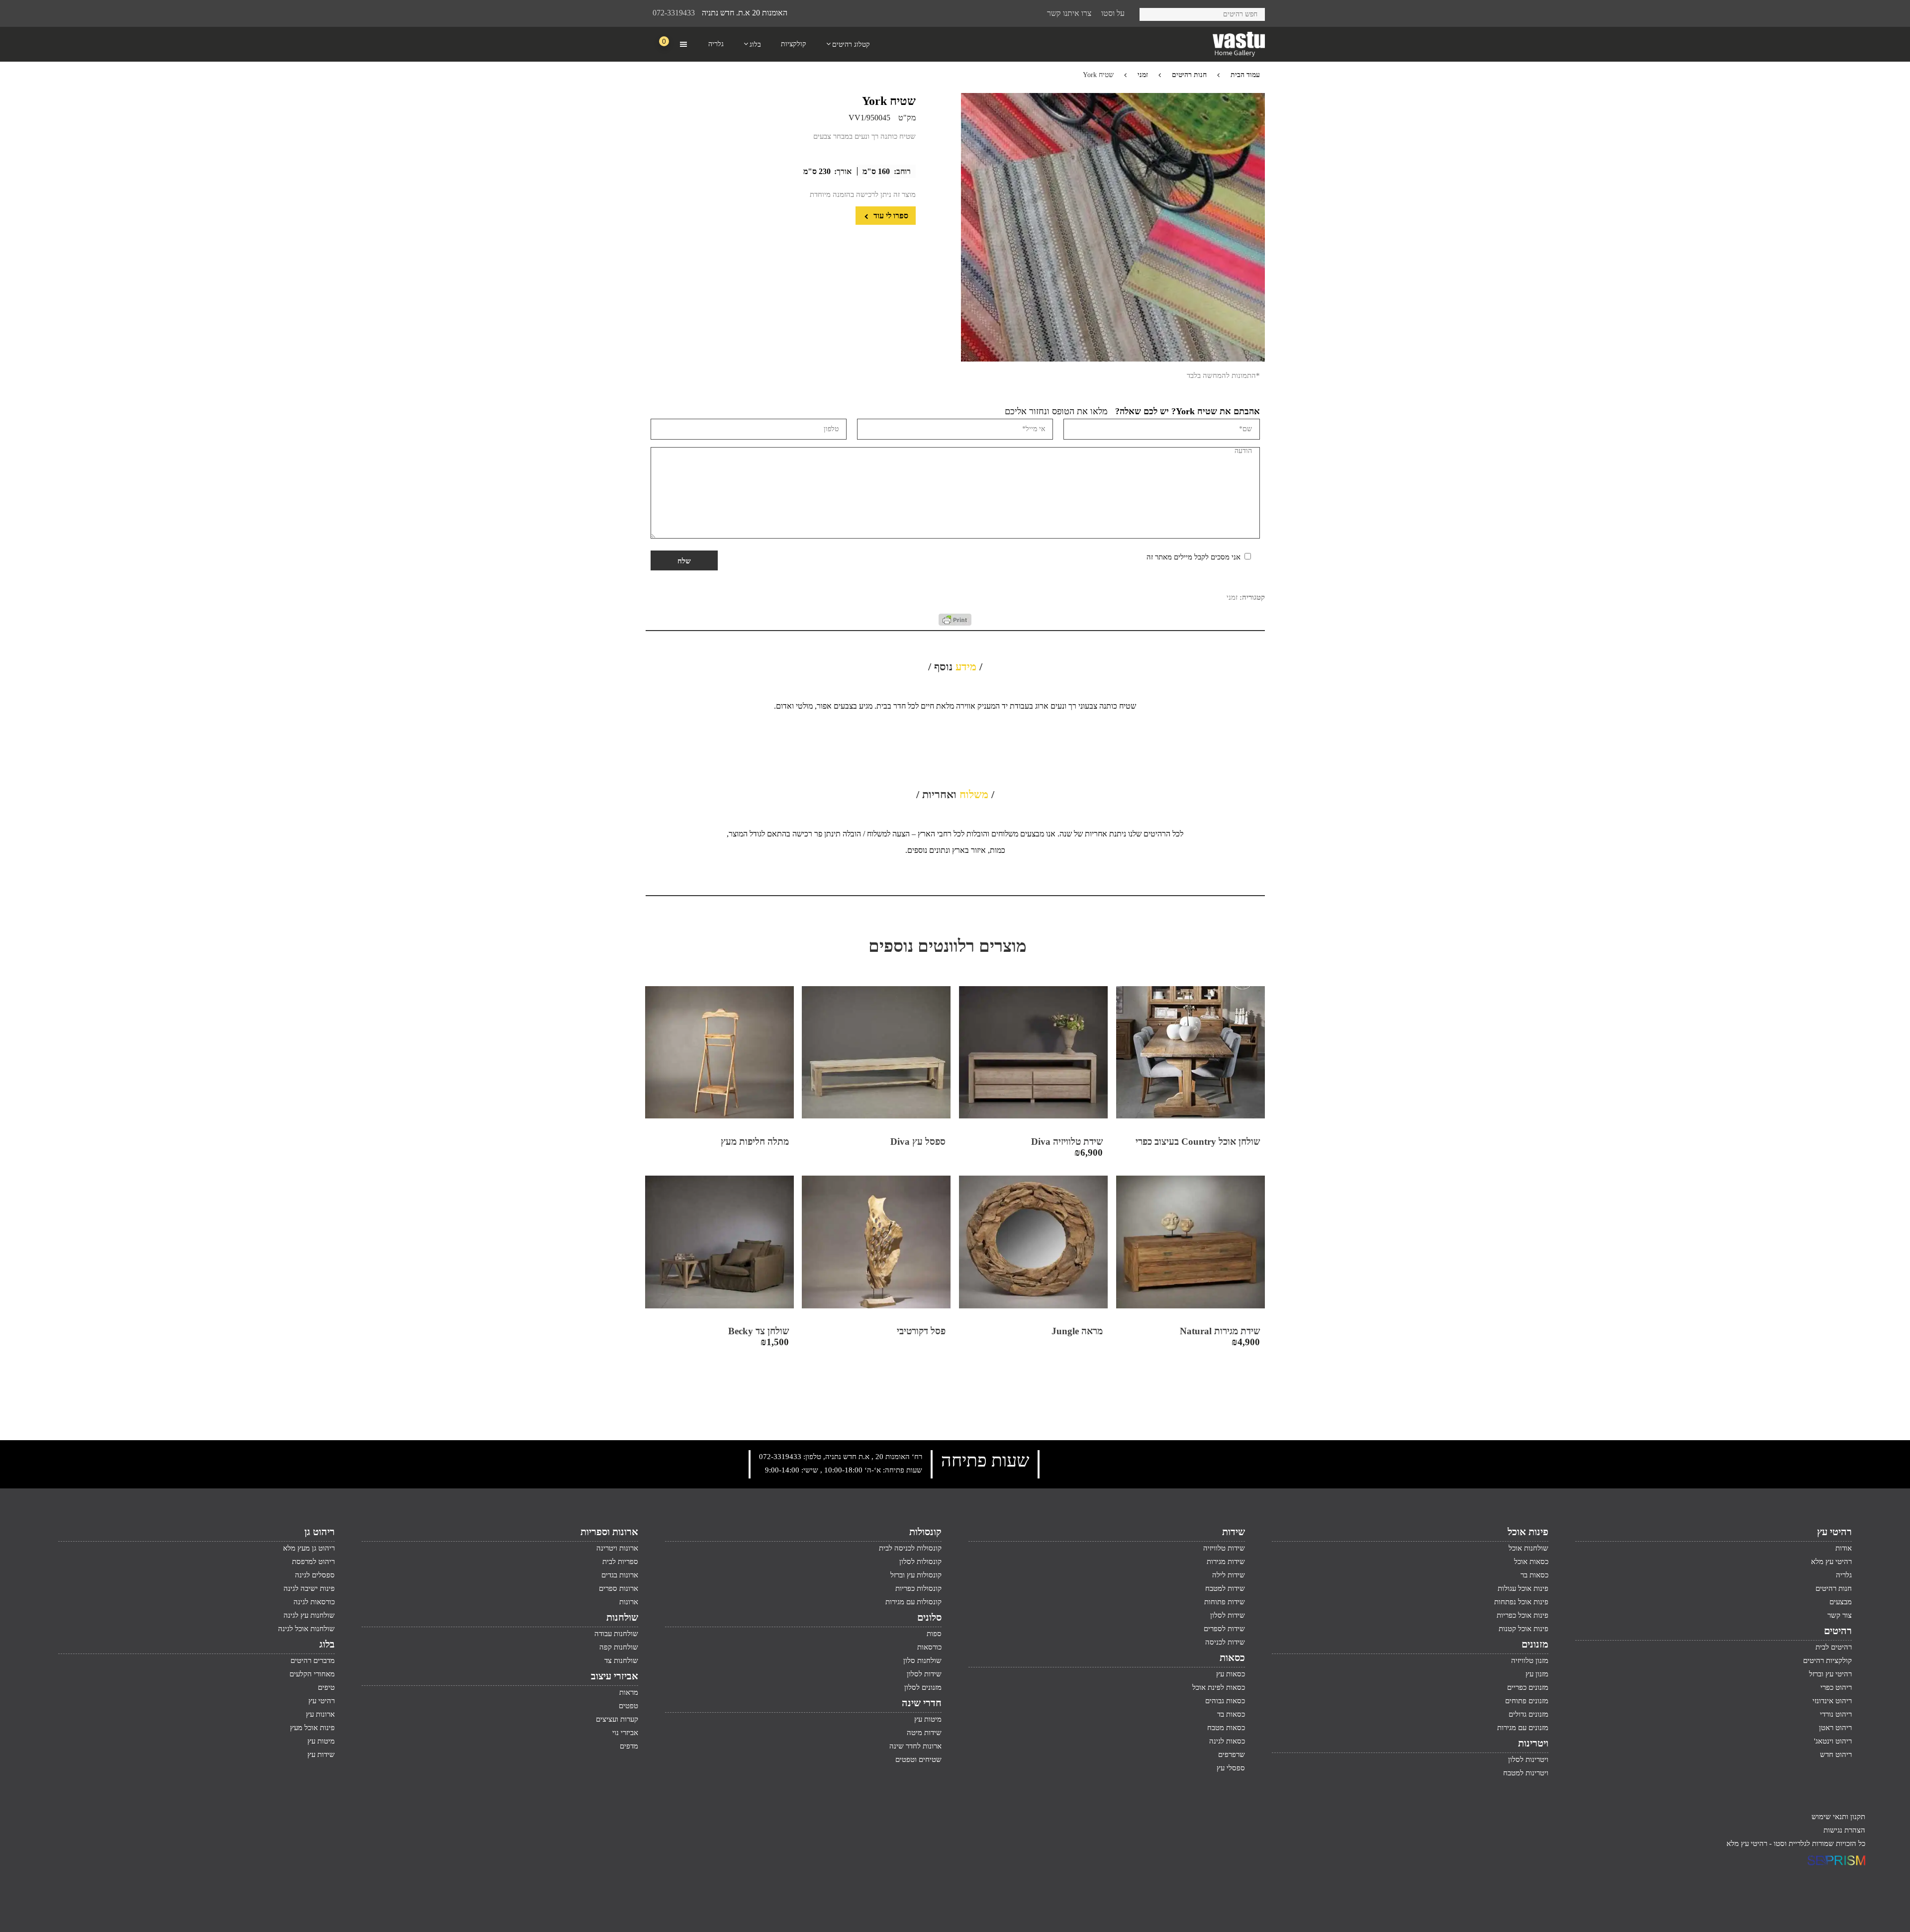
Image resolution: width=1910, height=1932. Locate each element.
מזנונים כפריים (1528, 1687)
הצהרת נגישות (1844, 1830)
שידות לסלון (1228, 1615)
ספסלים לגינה (315, 1575)
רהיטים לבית (1834, 1647)
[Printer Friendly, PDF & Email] (955, 623)
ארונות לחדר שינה (915, 1746)
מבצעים (1841, 1602)
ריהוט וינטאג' (1833, 1741)
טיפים (326, 1687)
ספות (934, 1634)
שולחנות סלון (922, 1660)
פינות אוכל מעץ (312, 1728)
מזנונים (1535, 1644)
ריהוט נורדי (1836, 1714)
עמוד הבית (1245, 75)
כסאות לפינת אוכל (1219, 1687)
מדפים (629, 1746)
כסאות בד (1231, 1714)
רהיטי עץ (1834, 1532)
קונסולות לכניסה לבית (910, 1548)
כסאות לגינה (1227, 1741)
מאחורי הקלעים (312, 1674)
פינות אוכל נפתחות (1521, 1602)
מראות (629, 1692)
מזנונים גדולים (1528, 1714)
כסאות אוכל (1531, 1562)
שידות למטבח (1225, 1588)
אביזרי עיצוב (615, 1676)
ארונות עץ (320, 1714)
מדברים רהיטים (313, 1660)
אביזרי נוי (625, 1733)
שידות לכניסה (1225, 1642)
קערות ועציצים (617, 1719)
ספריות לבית (620, 1562)
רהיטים (1838, 1631)
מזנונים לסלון (923, 1687)
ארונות (629, 1602)
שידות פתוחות (1225, 1602)
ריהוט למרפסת (313, 1562)
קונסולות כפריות (918, 1588)
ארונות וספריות (609, 1532)
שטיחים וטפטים (918, 1759)
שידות (1234, 1532)
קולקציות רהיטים (1827, 1660)
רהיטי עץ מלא (1831, 1562)
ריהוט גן (320, 1532)
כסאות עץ (1231, 1674)
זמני (1143, 75)
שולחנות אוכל (1528, 1548)
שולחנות (622, 1617)
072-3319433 (674, 13)
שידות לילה (1229, 1575)
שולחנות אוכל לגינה (306, 1629)
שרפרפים (1232, 1754)
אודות (1844, 1548)
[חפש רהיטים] (1151, 13)
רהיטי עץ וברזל (1830, 1674)
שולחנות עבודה (616, 1634)
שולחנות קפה (619, 1647)
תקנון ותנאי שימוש (1838, 1817)
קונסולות (925, 1532)
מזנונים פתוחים (1527, 1701)
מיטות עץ (928, 1719)
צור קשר (1840, 1615)
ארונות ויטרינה (617, 1548)
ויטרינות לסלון (1528, 1759)
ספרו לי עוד (890, 216)
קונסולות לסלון (920, 1562)
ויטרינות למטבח (1526, 1773)
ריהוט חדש (1836, 1754)
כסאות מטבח (1226, 1728)
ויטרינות (1533, 1743)
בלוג (327, 1644)
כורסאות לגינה (314, 1602)
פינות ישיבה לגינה (309, 1588)
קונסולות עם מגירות (913, 1602)
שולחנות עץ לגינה (309, 1615)
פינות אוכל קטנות (1524, 1629)
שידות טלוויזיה (1224, 1548)
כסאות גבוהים (1225, 1701)
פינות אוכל (1528, 1532)
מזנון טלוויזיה (1530, 1660)
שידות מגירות (1226, 1562)
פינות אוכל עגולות (1523, 1588)
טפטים (628, 1706)
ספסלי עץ (1231, 1768)
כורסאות (929, 1647)
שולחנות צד (621, 1660)
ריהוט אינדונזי (1832, 1701)
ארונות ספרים (619, 1588)
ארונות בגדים (620, 1575)
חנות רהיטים (1189, 75)
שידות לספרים (1224, 1629)
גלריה (1844, 1575)
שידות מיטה (924, 1733)
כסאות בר (1534, 1575)
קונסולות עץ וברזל (916, 1575)
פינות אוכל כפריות (1523, 1615)
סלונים (929, 1617)
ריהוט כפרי (1836, 1687)
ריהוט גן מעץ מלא (309, 1548)
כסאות (1232, 1657)
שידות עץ (321, 1754)
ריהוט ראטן (1835, 1728)
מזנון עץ (1537, 1674)
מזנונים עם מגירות (1523, 1728)
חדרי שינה (922, 1703)
